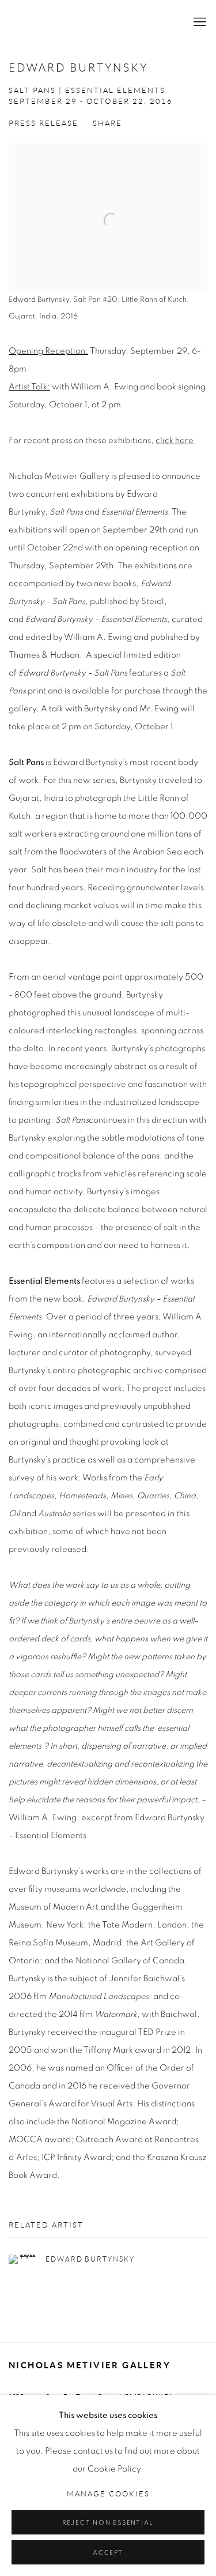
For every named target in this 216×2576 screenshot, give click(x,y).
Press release (43, 123)
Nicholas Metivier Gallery (91, 23)
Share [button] (107, 123)
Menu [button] (199, 23)
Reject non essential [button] (108, 2523)
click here (175, 440)
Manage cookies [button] (108, 2494)
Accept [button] (108, 2553)
